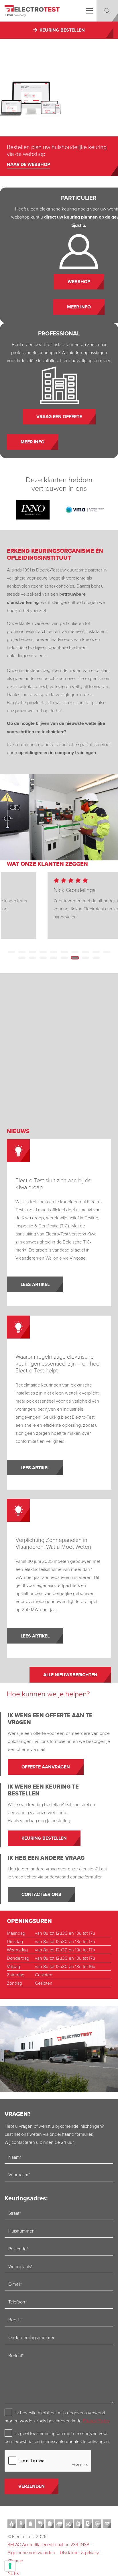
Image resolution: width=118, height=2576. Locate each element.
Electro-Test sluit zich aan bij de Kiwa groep (53, 1183)
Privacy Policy (96, 2421)
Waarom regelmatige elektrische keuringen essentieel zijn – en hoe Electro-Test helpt (57, 1363)
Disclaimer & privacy (79, 2552)
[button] (89, 11)
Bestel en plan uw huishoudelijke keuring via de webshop (57, 150)
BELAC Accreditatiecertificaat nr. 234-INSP (48, 2544)
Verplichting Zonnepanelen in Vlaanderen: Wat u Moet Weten (53, 1543)
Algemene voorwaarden (31, 2552)
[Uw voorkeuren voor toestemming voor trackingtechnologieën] (10, 2566)
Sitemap (15, 2560)
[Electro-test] (32, 11)
